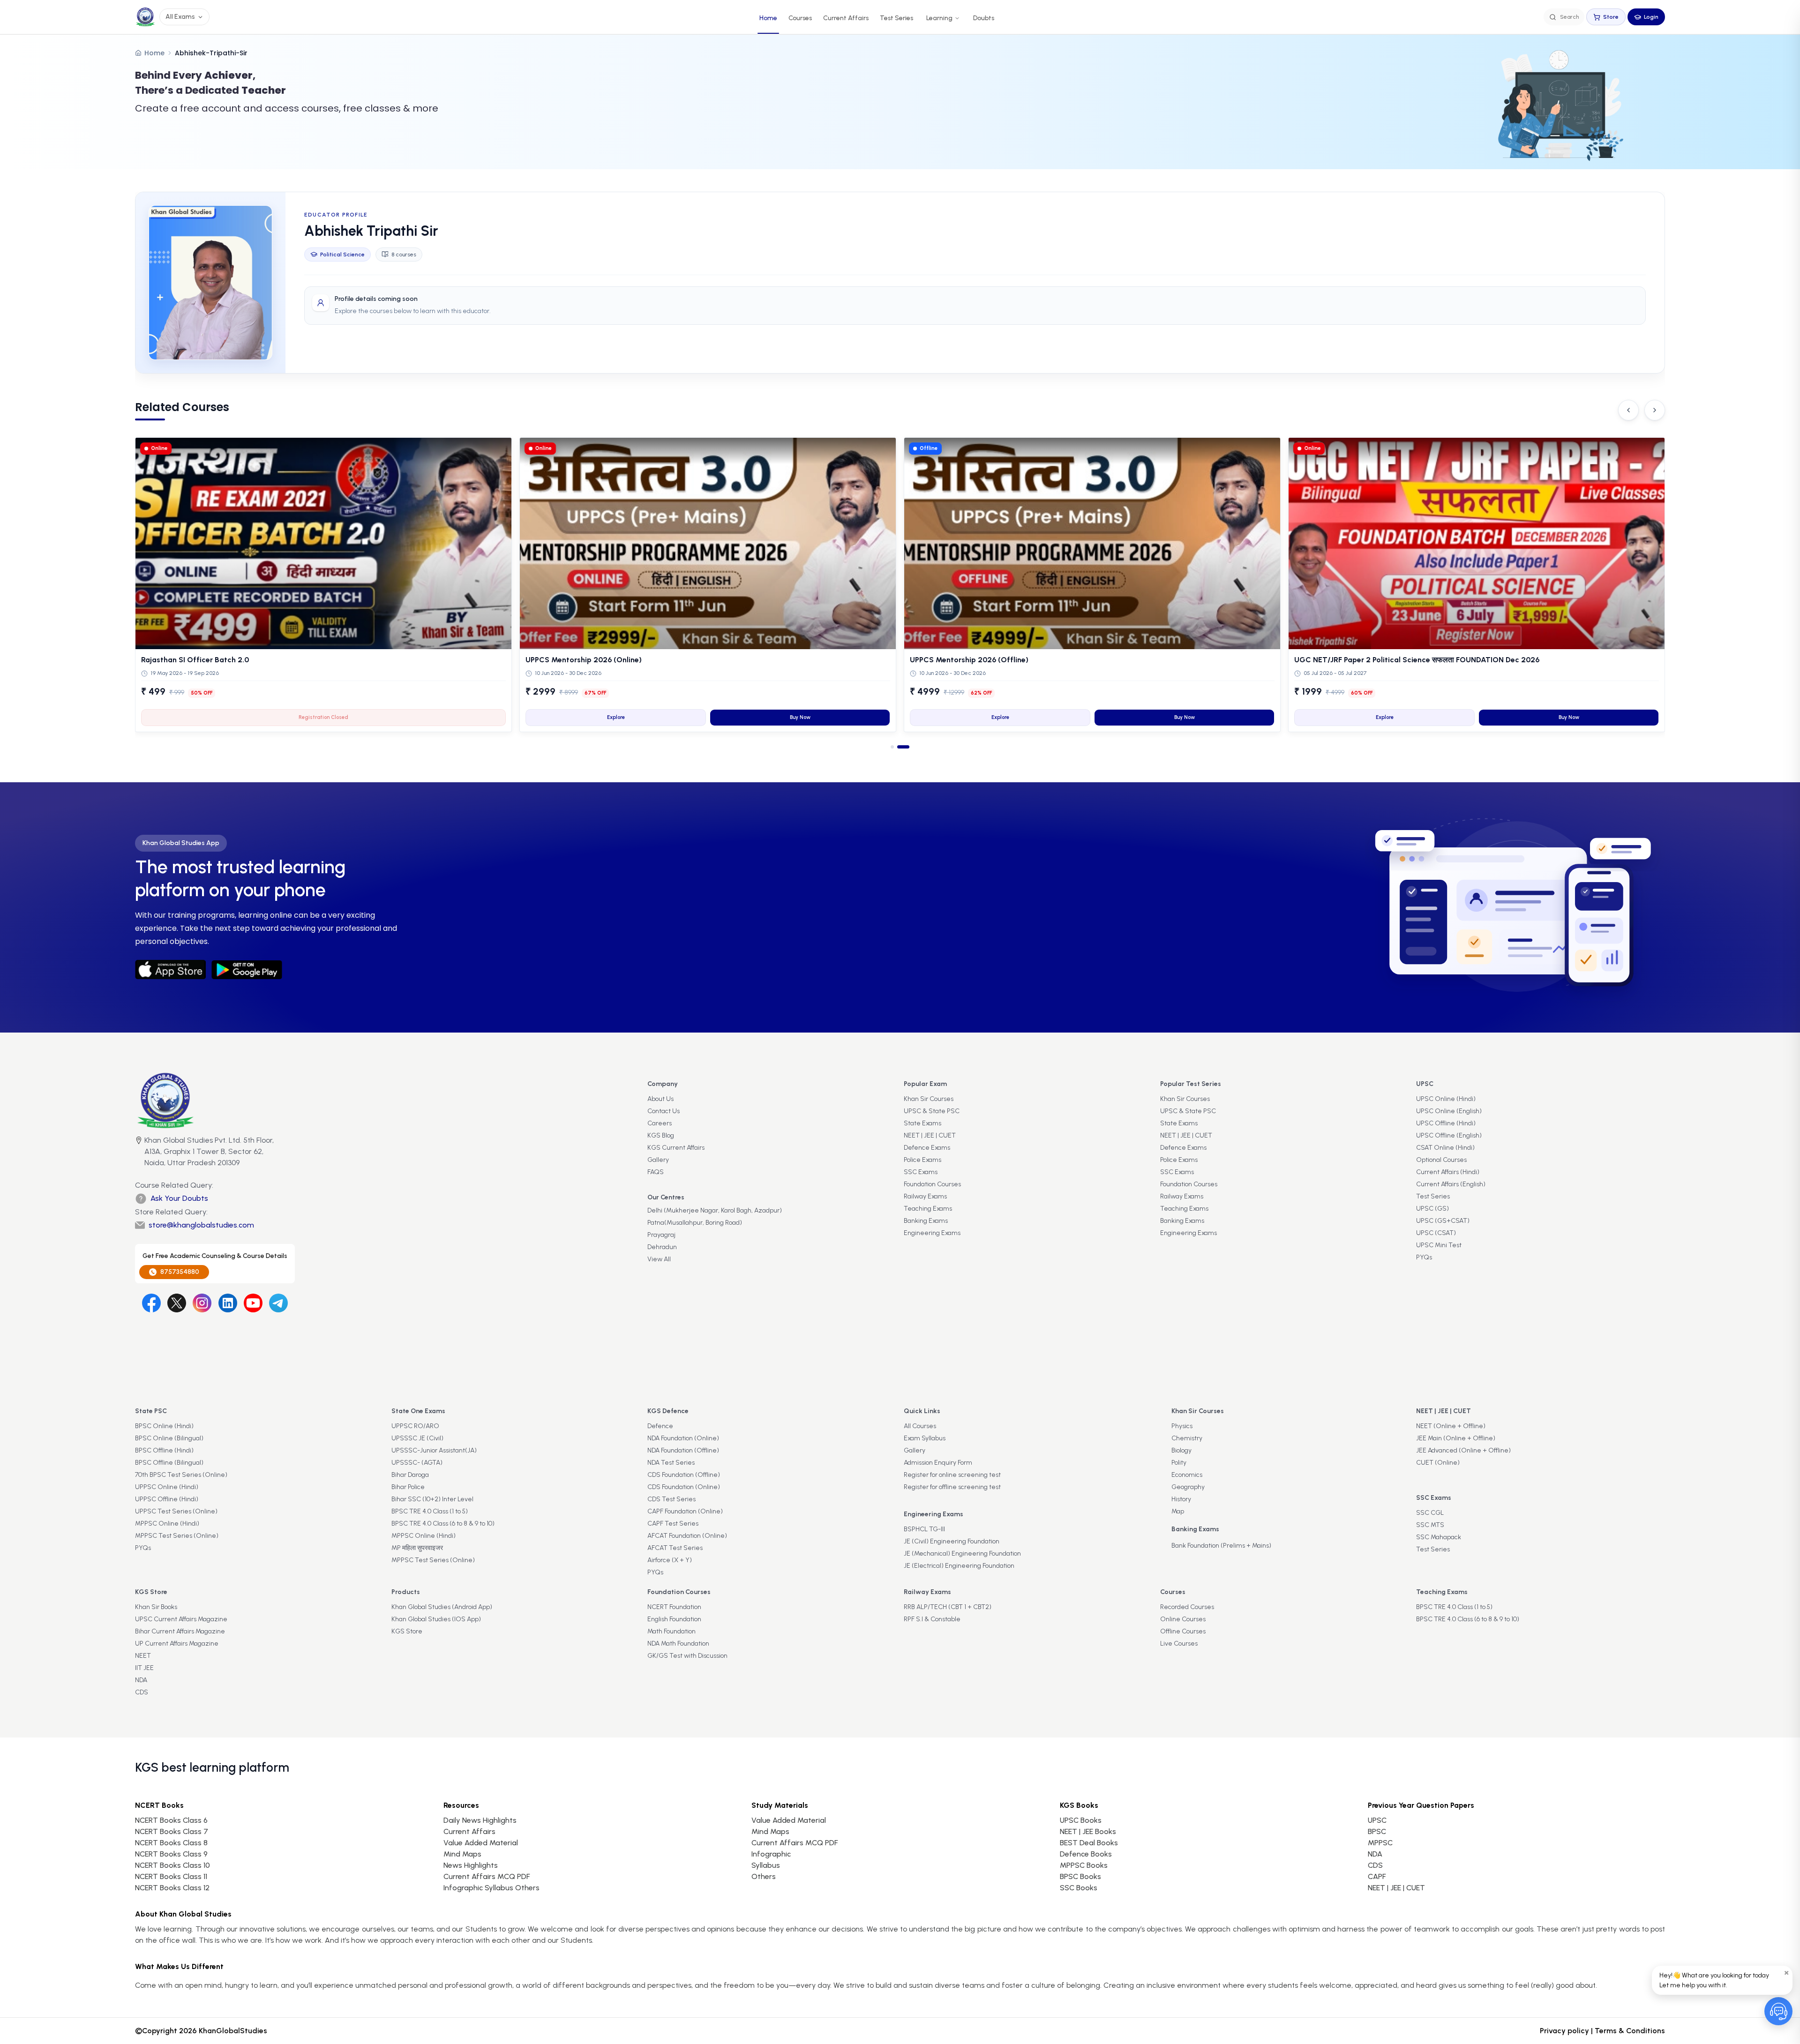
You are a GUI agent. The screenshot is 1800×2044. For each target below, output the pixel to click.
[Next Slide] (1655, 410)
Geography (1188, 1487)
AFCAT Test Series (675, 1548)
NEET (143, 1656)
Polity (1179, 1463)
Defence (660, 1426)
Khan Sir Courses (929, 1099)
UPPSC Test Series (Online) (176, 1511)
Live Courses (1179, 1643)
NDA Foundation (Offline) (683, 1450)
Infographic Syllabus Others (491, 1888)
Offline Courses (1183, 1631)
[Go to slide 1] (897, 747)
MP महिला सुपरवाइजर (417, 1548)
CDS (142, 1692)
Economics (1187, 1475)
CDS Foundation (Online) (684, 1487)
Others (764, 1876)
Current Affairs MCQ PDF (487, 1876)
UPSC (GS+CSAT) (1443, 1221)
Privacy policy (1564, 2031)
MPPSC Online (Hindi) (167, 1524)
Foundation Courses (932, 1184)
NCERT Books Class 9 (171, 1854)
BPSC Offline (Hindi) (164, 1450)
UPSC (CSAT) (1436, 1233)
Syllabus (766, 1865)
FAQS (656, 1172)
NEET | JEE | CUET (930, 1135)
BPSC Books (1080, 1876)
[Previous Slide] (1628, 410)
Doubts (984, 18)
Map (1178, 1511)
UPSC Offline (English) (1449, 1135)
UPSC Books (1081, 1820)
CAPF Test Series (673, 1524)
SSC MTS (1430, 1525)
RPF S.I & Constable (932, 1619)
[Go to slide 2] (908, 747)
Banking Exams (926, 1221)
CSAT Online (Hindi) (1445, 1148)
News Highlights (471, 1865)
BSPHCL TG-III (924, 1529)
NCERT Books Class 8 (171, 1843)
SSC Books (1079, 1888)
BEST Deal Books (1089, 1843)
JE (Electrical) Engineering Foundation (959, 1566)
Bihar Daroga (410, 1475)
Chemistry (1187, 1438)
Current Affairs (846, 18)
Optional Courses (1441, 1160)
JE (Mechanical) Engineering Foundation (962, 1554)
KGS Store (407, 1631)
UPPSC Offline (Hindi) (167, 1499)
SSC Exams (921, 1172)
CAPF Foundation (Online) (685, 1511)
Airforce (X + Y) (670, 1560)
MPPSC (1380, 1843)
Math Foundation (671, 1631)
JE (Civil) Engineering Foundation (952, 1541)
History (1181, 1499)
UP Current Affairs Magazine (177, 1643)
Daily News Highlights (480, 1820)
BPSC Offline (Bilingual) (169, 1463)
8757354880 (180, 1272)
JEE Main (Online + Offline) (1456, 1438)
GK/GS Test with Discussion (687, 1656)
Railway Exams (925, 1196)
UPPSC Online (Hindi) (167, 1487)
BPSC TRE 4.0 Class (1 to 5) (430, 1511)
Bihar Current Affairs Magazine (180, 1631)
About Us (660, 1099)
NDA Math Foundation (678, 1643)
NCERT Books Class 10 (172, 1865)
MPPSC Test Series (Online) (177, 1536)
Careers (660, 1123)
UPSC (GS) (1432, 1209)
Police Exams (922, 1160)
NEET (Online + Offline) (1451, 1426)
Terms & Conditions (1630, 2031)
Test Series (896, 18)
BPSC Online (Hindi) (164, 1426)
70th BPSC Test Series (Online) (181, 1475)
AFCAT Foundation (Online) (687, 1536)
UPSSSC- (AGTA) (417, 1463)
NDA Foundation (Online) (683, 1438)
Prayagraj (661, 1235)
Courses (800, 18)
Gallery (658, 1160)
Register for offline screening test (952, 1487)
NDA (141, 1680)
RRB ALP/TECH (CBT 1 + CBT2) (948, 1607)
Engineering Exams (932, 1233)
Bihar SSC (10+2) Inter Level (432, 1499)
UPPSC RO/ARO (415, 1426)
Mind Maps (462, 1854)
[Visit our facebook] (151, 1303)
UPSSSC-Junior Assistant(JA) (434, 1450)
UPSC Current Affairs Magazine (181, 1619)
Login (1651, 17)
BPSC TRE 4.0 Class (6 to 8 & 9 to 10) (443, 1524)
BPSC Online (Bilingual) (169, 1438)
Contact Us (664, 1111)
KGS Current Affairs (676, 1148)
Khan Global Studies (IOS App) (436, 1619)
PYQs (1424, 1257)
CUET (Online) (1438, 1463)
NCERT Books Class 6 (171, 1820)
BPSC (1377, 1831)
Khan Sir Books (156, 1607)
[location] (139, 1153)
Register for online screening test (952, 1475)
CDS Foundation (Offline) (684, 1475)
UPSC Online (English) (1449, 1111)
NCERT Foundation (674, 1607)
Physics (1182, 1426)
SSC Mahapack (1439, 1537)
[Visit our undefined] (177, 1303)
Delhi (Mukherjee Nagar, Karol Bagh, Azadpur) (715, 1210)
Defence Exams (927, 1148)
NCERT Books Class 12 (172, 1888)
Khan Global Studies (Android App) (442, 1607)
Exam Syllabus (925, 1438)
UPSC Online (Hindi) (1446, 1099)
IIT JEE (144, 1668)
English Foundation (674, 1619)
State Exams (922, 1123)
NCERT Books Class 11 (171, 1876)
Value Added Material (481, 1843)
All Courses (920, 1426)
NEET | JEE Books (1088, 1831)
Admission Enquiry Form (938, 1463)
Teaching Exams (928, 1209)
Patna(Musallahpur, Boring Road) (695, 1223)
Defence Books (1086, 1854)
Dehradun (662, 1247)
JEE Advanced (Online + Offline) (1463, 1450)
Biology (1181, 1450)
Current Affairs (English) (1451, 1184)
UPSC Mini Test (1439, 1245)
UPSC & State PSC (932, 1111)
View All (659, 1259)
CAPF (1377, 1876)
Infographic (771, 1854)
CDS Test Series (671, 1499)
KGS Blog (661, 1135)
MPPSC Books (1084, 1865)
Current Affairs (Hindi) (1448, 1172)
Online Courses (1183, 1619)
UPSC (1377, 1820)
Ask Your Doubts (179, 1198)
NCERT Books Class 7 (172, 1831)
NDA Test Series (671, 1463)
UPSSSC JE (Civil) (417, 1438)
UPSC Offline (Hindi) (1446, 1123)
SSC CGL (1430, 1513)
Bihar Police (408, 1487)
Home (768, 18)
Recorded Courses (1187, 1607)
